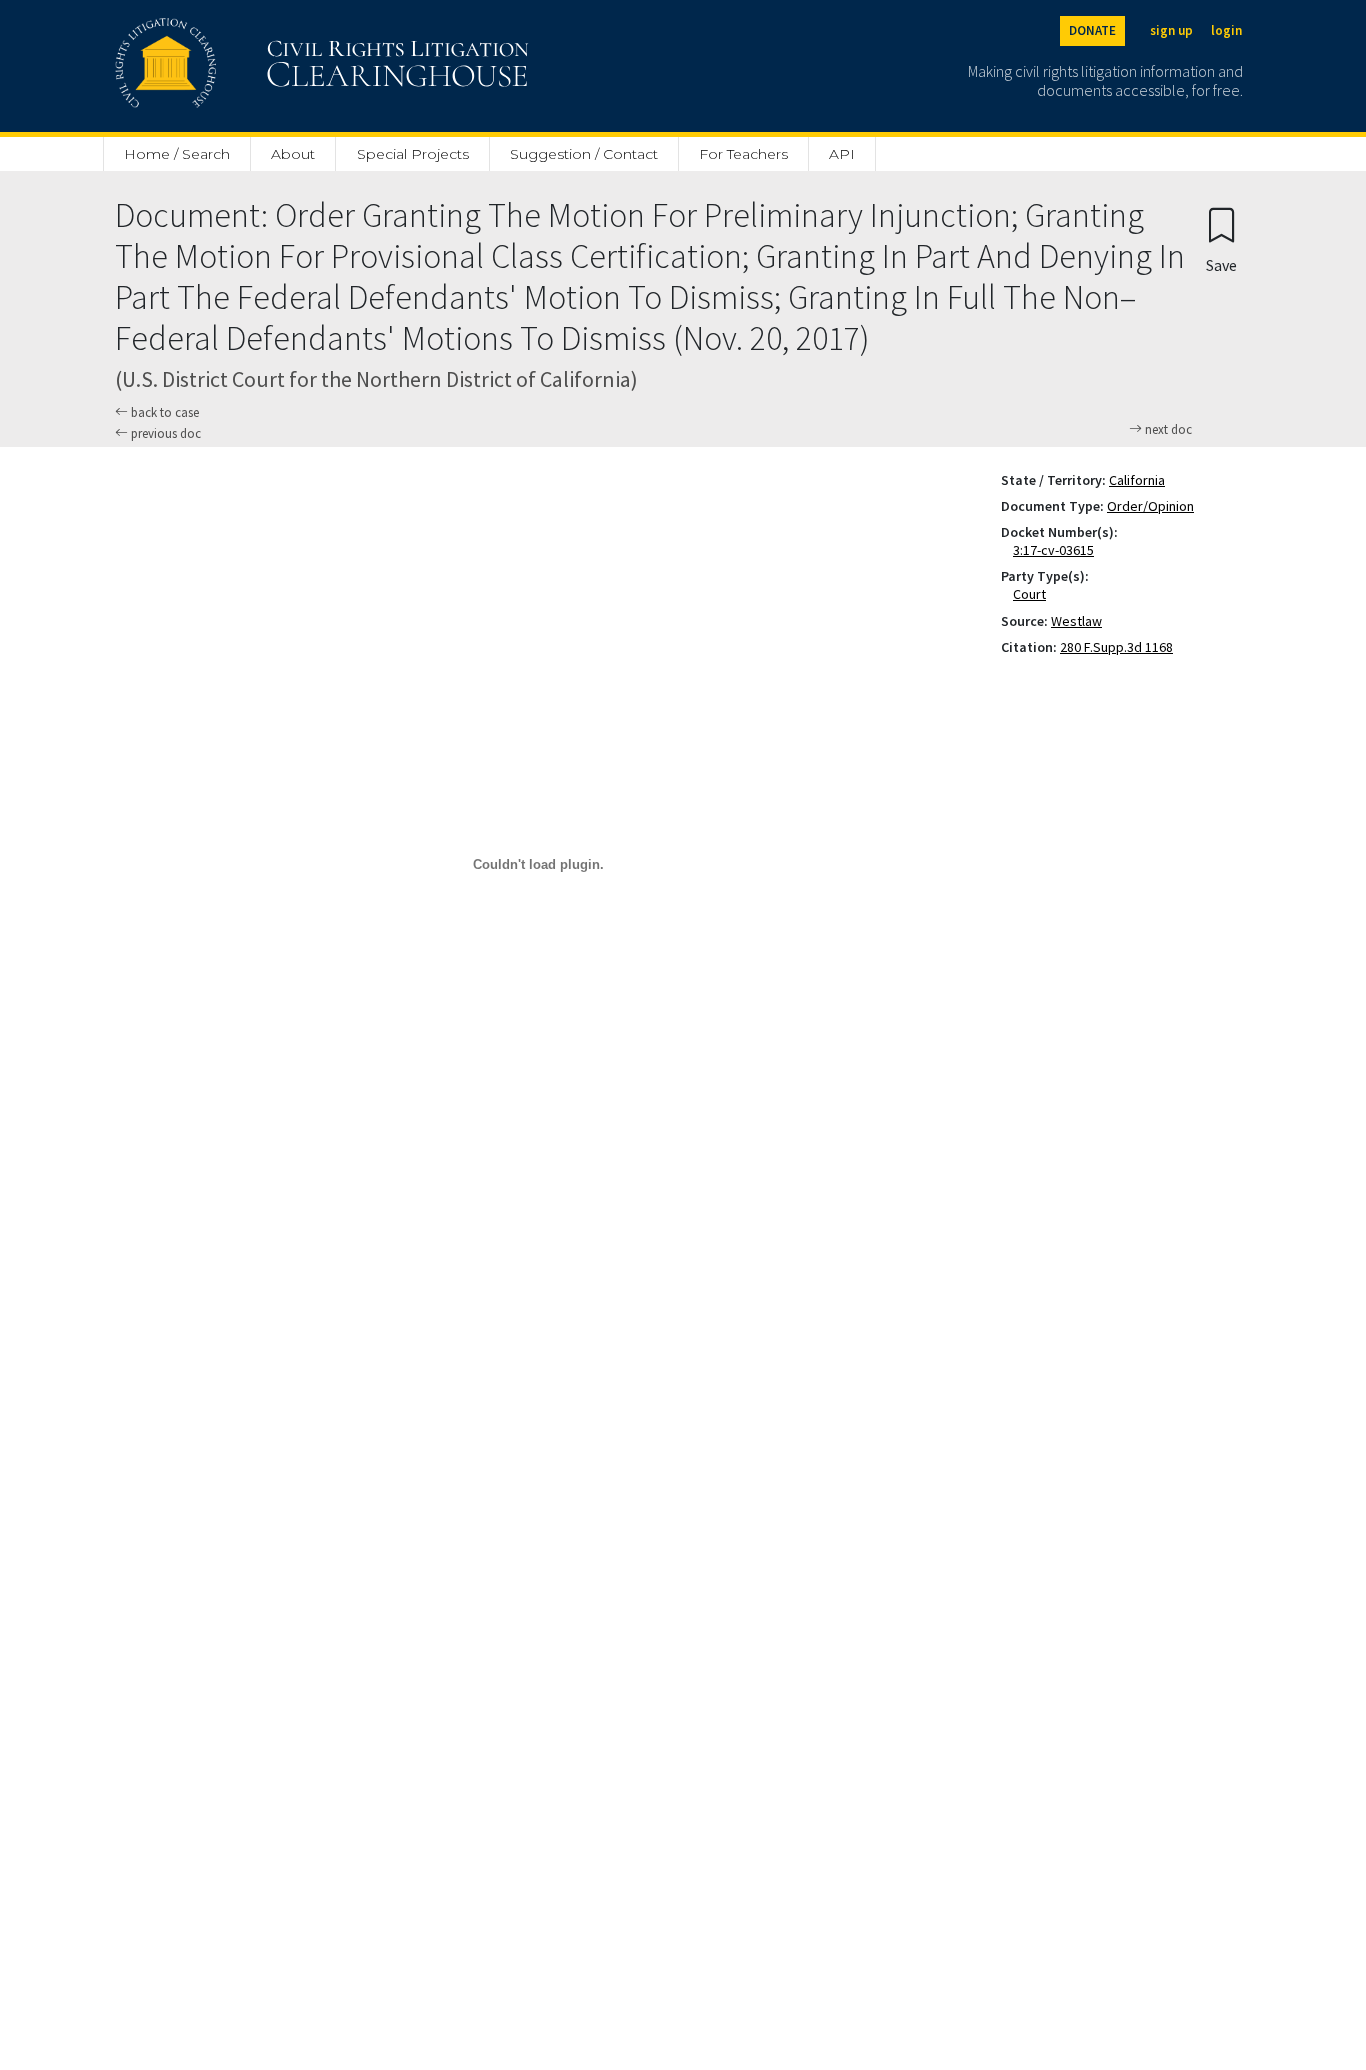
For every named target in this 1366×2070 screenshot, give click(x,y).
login (1226, 30)
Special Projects (413, 154)
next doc (1167, 430)
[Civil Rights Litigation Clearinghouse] (265, 66)
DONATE (1092, 30)
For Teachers (743, 154)
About (293, 154)
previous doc (164, 433)
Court (1033, 594)
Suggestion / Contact (584, 154)
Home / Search (177, 154)
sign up (1171, 30)
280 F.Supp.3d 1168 (1116, 647)
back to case (163, 412)
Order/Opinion (1150, 506)
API (842, 154)
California (1137, 480)
